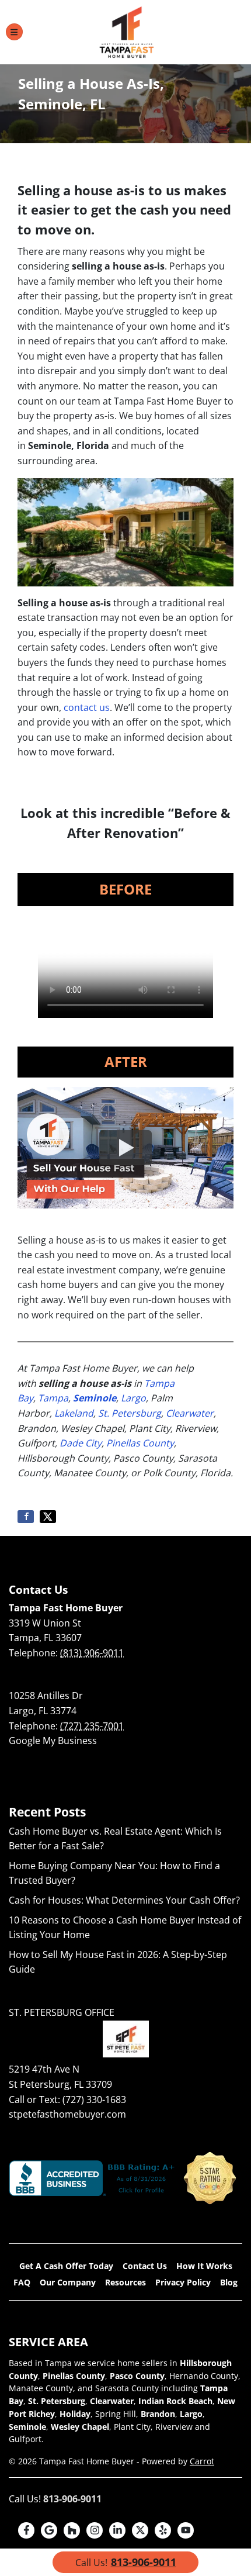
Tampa (53, 1398)
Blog (229, 2282)
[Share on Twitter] (48, 1517)
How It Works (204, 2266)
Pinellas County (140, 1443)
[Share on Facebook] (26, 1517)
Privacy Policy (183, 2282)
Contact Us (145, 2266)
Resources (125, 2282)
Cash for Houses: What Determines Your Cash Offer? (124, 1900)
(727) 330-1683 (94, 2100)
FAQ (22, 2282)
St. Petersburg (130, 1413)
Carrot (202, 2461)
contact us (87, 707)
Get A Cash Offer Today (66, 2266)
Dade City (81, 1443)
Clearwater (190, 1413)
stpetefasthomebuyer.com (67, 2114)
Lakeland (74, 1413)
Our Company (68, 2282)
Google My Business (53, 1741)
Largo (133, 1398)
